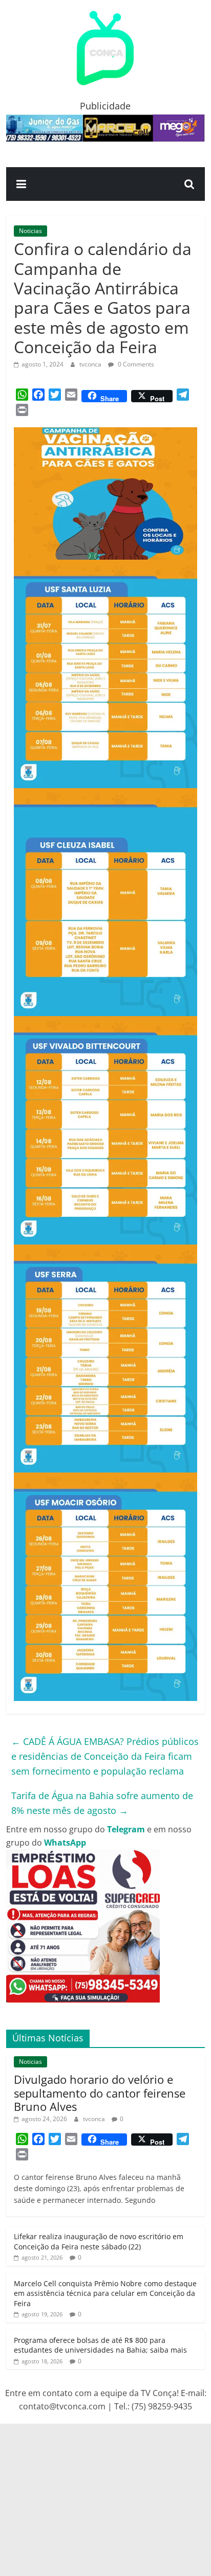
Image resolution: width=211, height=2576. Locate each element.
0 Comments (135, 364)
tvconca (91, 364)
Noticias (30, 231)
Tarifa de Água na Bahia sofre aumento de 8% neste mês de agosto (102, 1803)
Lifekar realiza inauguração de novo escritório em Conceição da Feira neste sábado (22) (99, 2241)
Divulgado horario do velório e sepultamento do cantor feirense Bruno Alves (100, 2093)
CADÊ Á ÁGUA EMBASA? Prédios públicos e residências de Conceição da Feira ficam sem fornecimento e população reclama (105, 1756)
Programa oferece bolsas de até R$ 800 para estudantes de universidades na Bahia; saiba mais (100, 2345)
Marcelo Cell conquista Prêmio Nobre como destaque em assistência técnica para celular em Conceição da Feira (105, 2293)
